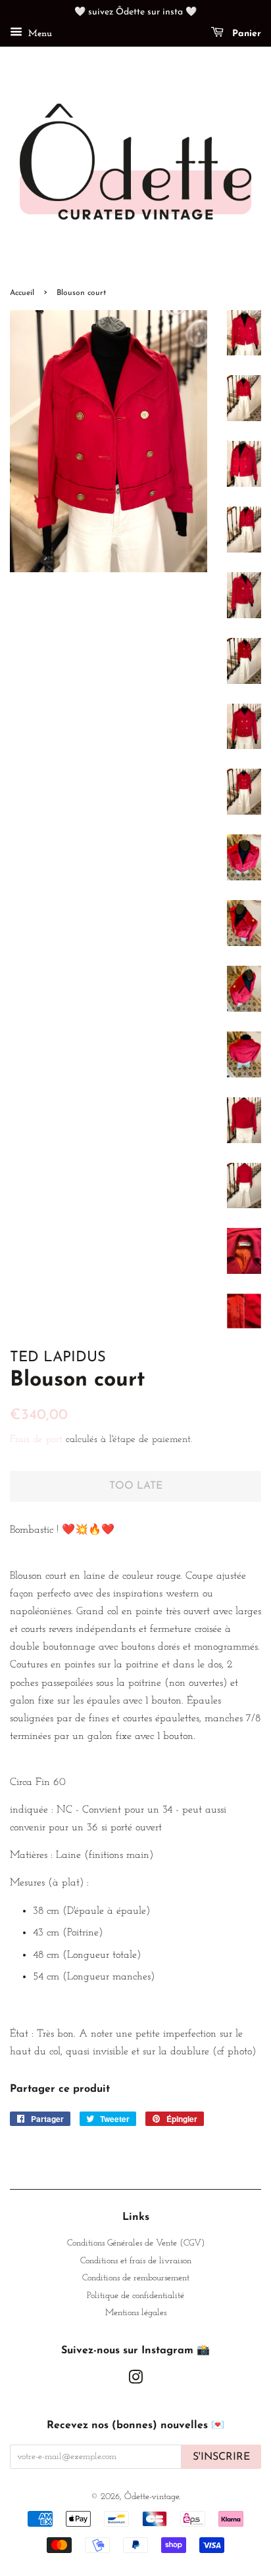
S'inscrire (221, 2457)
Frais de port (36, 1440)
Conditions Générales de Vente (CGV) (136, 2243)
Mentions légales (136, 2313)
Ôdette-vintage (152, 2497)
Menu (39, 34)
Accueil (22, 293)
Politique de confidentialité (135, 2296)
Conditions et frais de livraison (136, 2261)
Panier (245, 34)
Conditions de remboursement (136, 2278)
